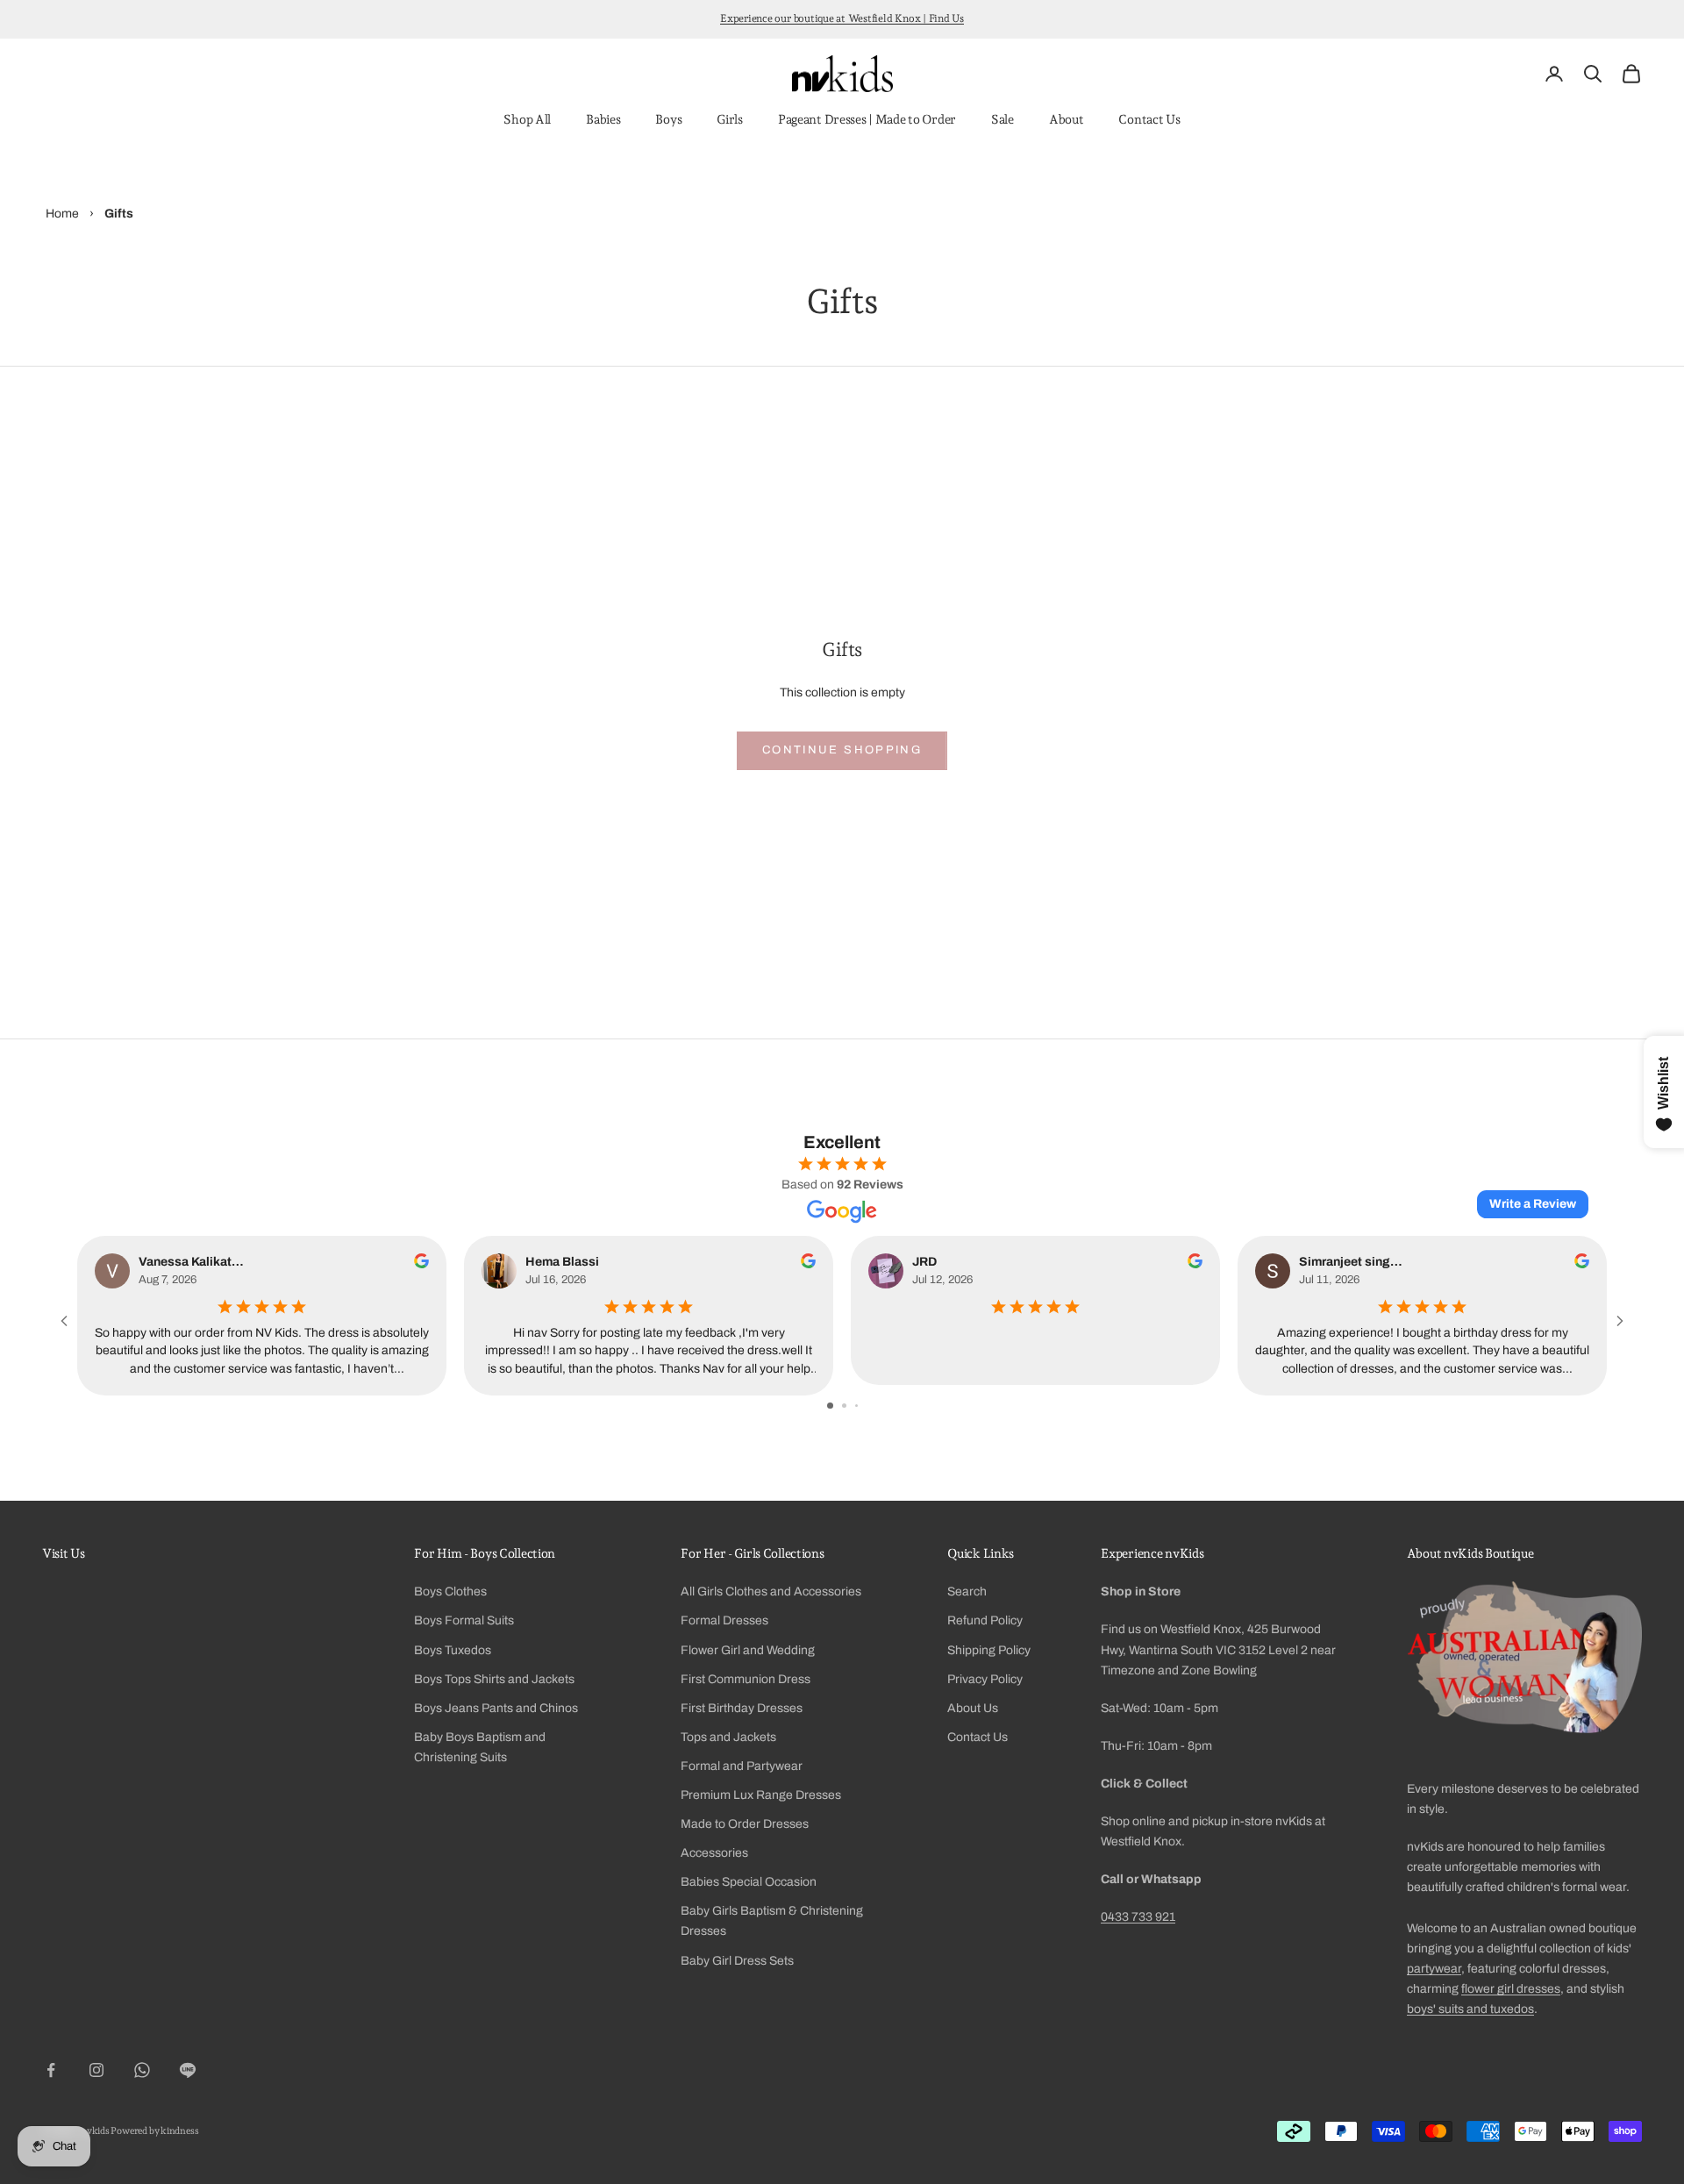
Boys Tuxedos (453, 1650)
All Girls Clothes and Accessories (771, 1592)
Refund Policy (985, 1620)
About (1067, 119)
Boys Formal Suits (464, 1620)
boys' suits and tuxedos (1470, 2009)
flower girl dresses (1511, 1989)
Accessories (714, 1853)
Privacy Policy (985, 1679)
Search (967, 1592)
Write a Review (1533, 1204)
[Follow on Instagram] (96, 2070)
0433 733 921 (1138, 1917)
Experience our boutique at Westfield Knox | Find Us (842, 18)
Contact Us (1149, 119)
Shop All (527, 119)
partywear (1434, 1969)
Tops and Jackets (728, 1737)
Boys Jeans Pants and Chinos (496, 1708)
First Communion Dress (746, 1679)
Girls (730, 119)
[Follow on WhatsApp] (142, 2070)
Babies (603, 119)
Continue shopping (842, 750)
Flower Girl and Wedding (748, 1650)
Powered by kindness (154, 2131)
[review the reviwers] (421, 1261)
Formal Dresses (724, 1620)
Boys (668, 119)
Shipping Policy (989, 1650)
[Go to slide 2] (844, 1406)
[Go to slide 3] (856, 1406)
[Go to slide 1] (830, 1406)
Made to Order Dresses (745, 1824)
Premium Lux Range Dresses (761, 1795)
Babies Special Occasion (749, 1882)
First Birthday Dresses (742, 1708)
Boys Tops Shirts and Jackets (494, 1679)
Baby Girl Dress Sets (737, 1961)
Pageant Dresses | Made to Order (867, 119)
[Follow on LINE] (188, 2070)
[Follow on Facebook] (51, 2070)
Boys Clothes (450, 1592)
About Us (973, 1708)
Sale (1003, 119)
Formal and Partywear (742, 1766)
